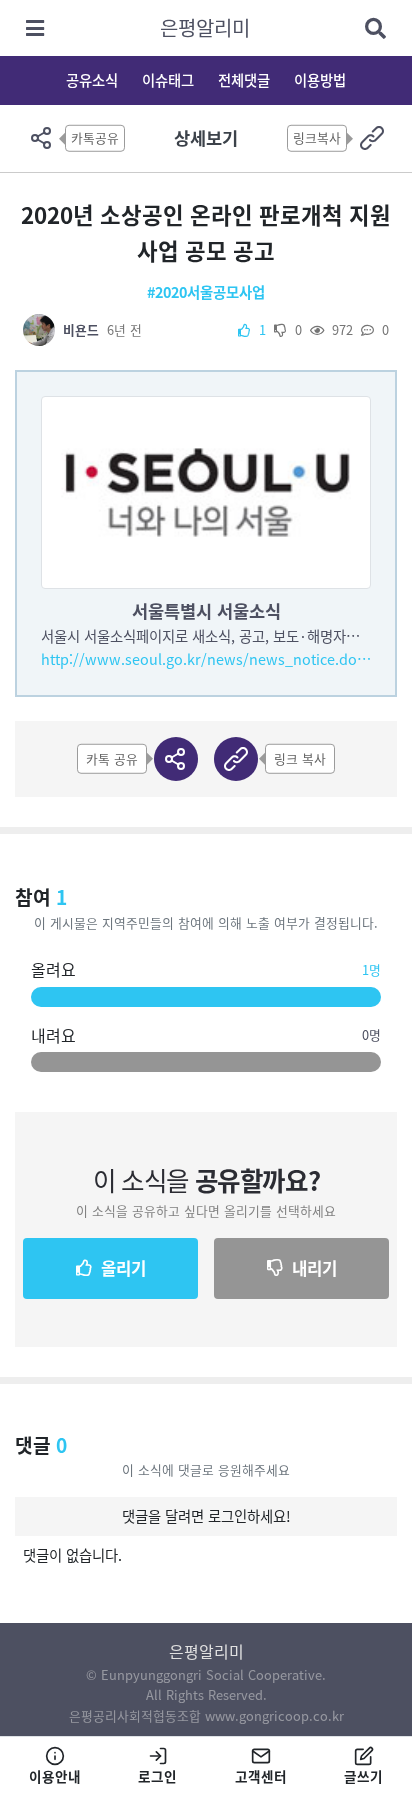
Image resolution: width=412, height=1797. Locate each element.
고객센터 (261, 1776)
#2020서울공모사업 (206, 292)
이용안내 (55, 1776)
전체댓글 (244, 80)
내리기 (314, 1268)
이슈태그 (168, 80)
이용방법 (320, 80)
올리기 (123, 1268)
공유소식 (92, 80)
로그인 (157, 1776)
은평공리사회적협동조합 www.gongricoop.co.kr (206, 1715)
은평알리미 (205, 27)
